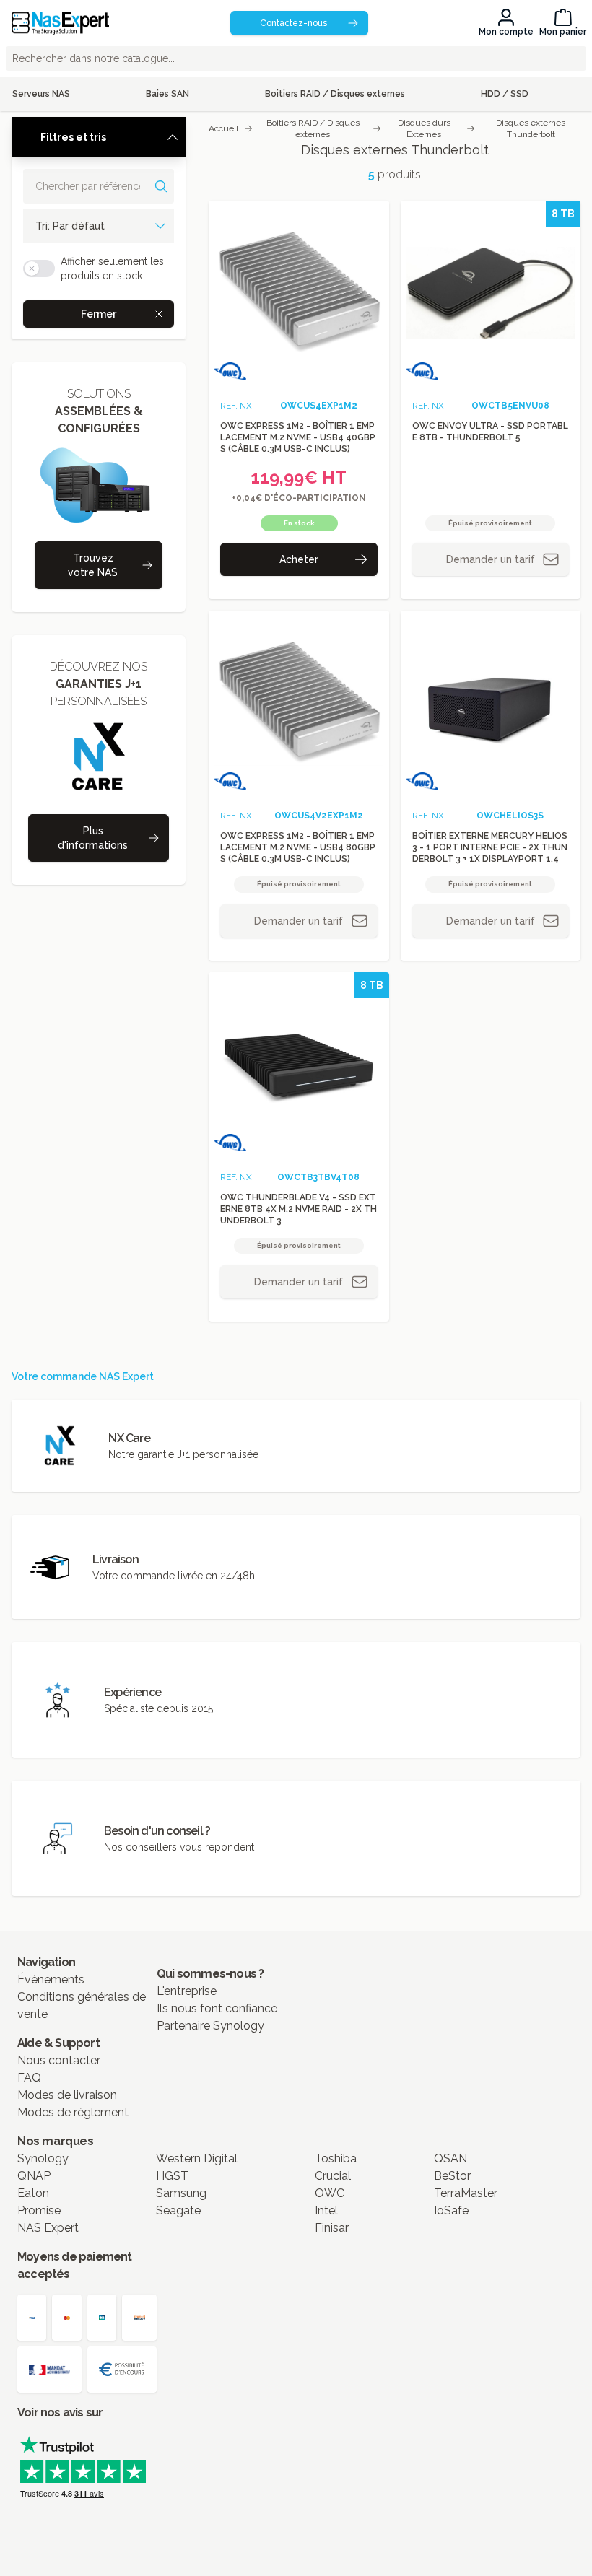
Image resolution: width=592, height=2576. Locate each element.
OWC (330, 2193)
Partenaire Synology (210, 2026)
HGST (172, 2176)
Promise (39, 2210)
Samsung (181, 2193)
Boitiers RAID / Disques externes (313, 128)
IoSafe (451, 2210)
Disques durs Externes (424, 128)
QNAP (34, 2176)
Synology (43, 2158)
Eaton (33, 2193)
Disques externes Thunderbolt (531, 128)
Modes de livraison (67, 2095)
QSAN (450, 2158)
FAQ (29, 2078)
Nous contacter (59, 2060)
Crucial (333, 2176)
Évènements (51, 1979)
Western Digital (197, 2158)
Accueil (223, 128)
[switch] (39, 268)
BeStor (452, 2176)
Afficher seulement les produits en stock (112, 268)
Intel (326, 2210)
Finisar (332, 2228)
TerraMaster (466, 2193)
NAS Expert (48, 2228)
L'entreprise (187, 1991)
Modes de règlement (73, 2112)
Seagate (178, 2210)
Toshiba (336, 2158)
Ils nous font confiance (217, 2008)
